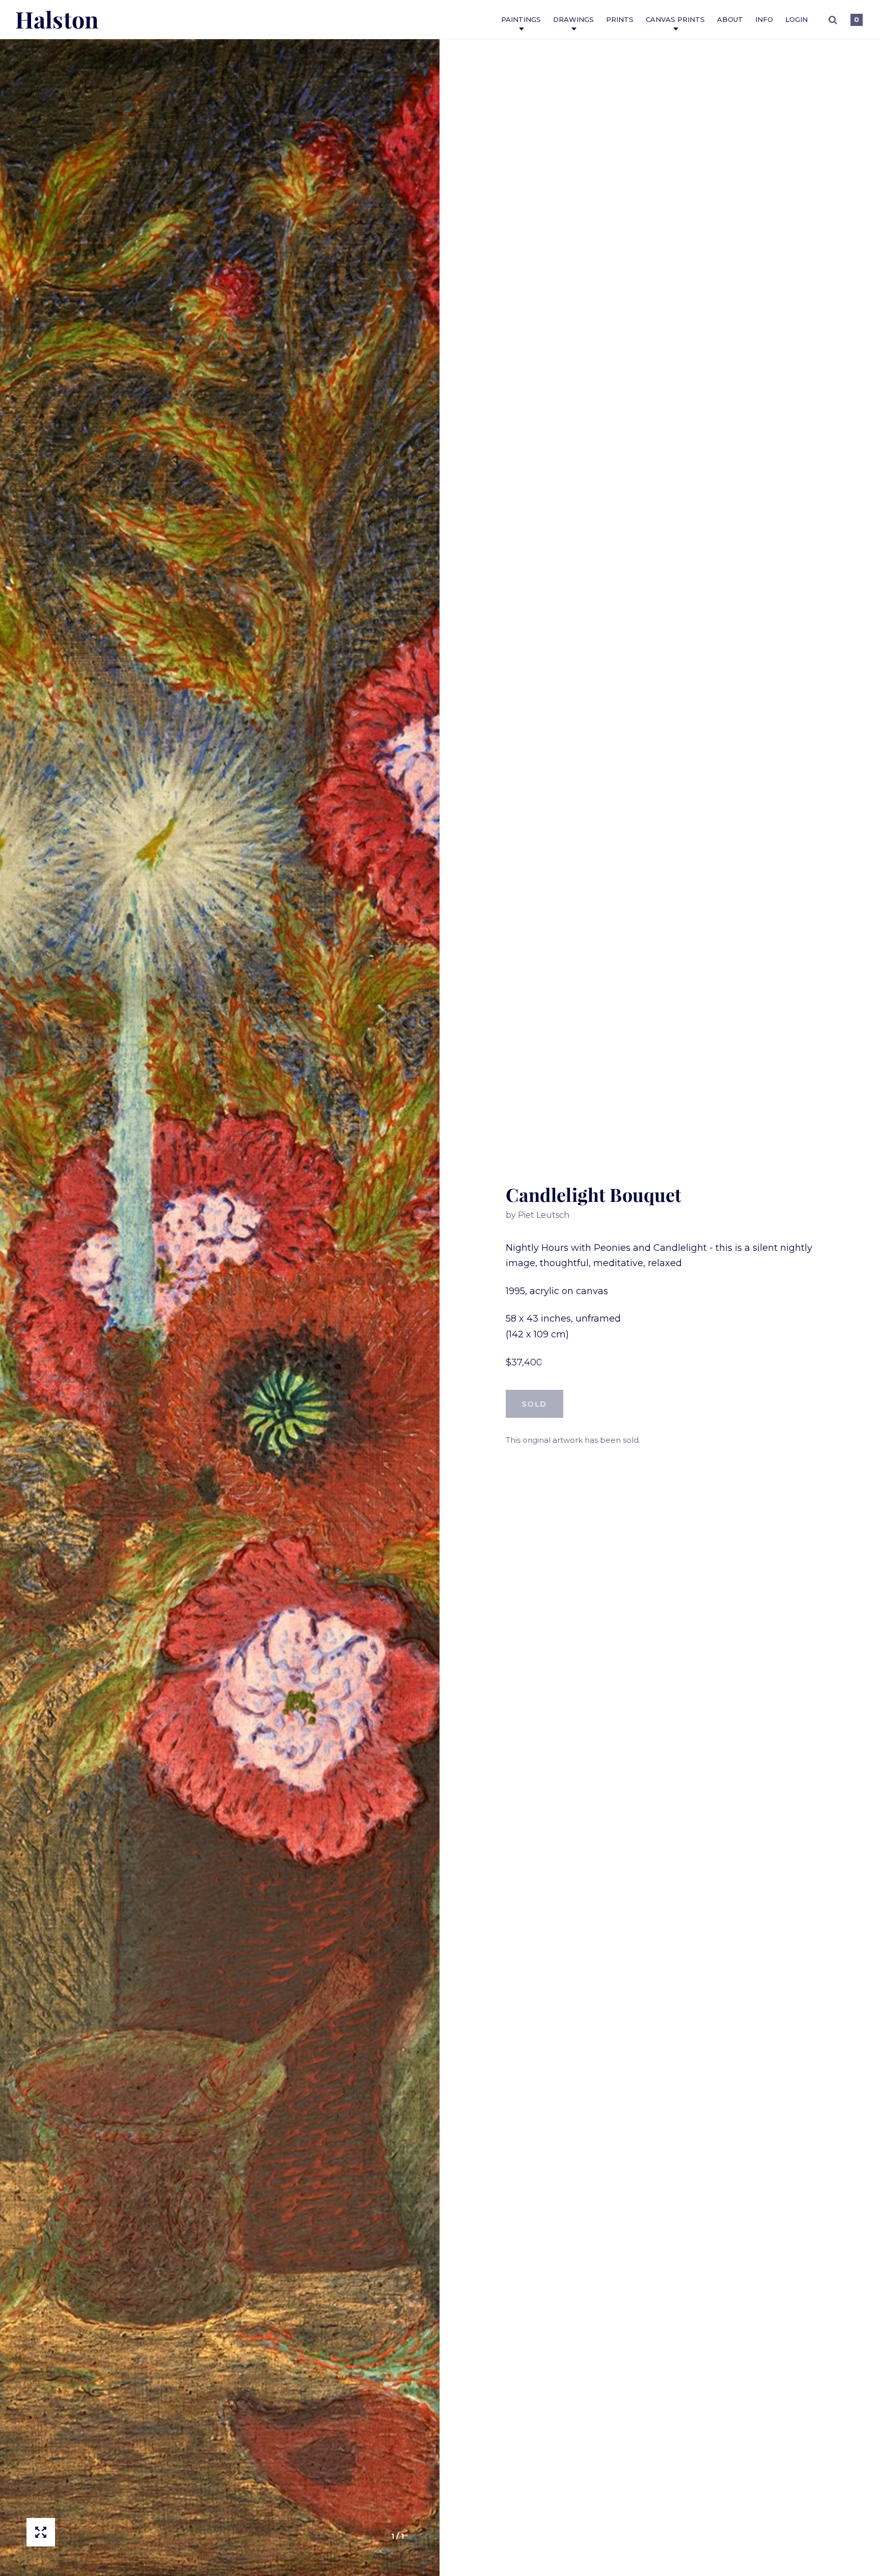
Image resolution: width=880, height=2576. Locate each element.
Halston (57, 19)
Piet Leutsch (544, 1215)
